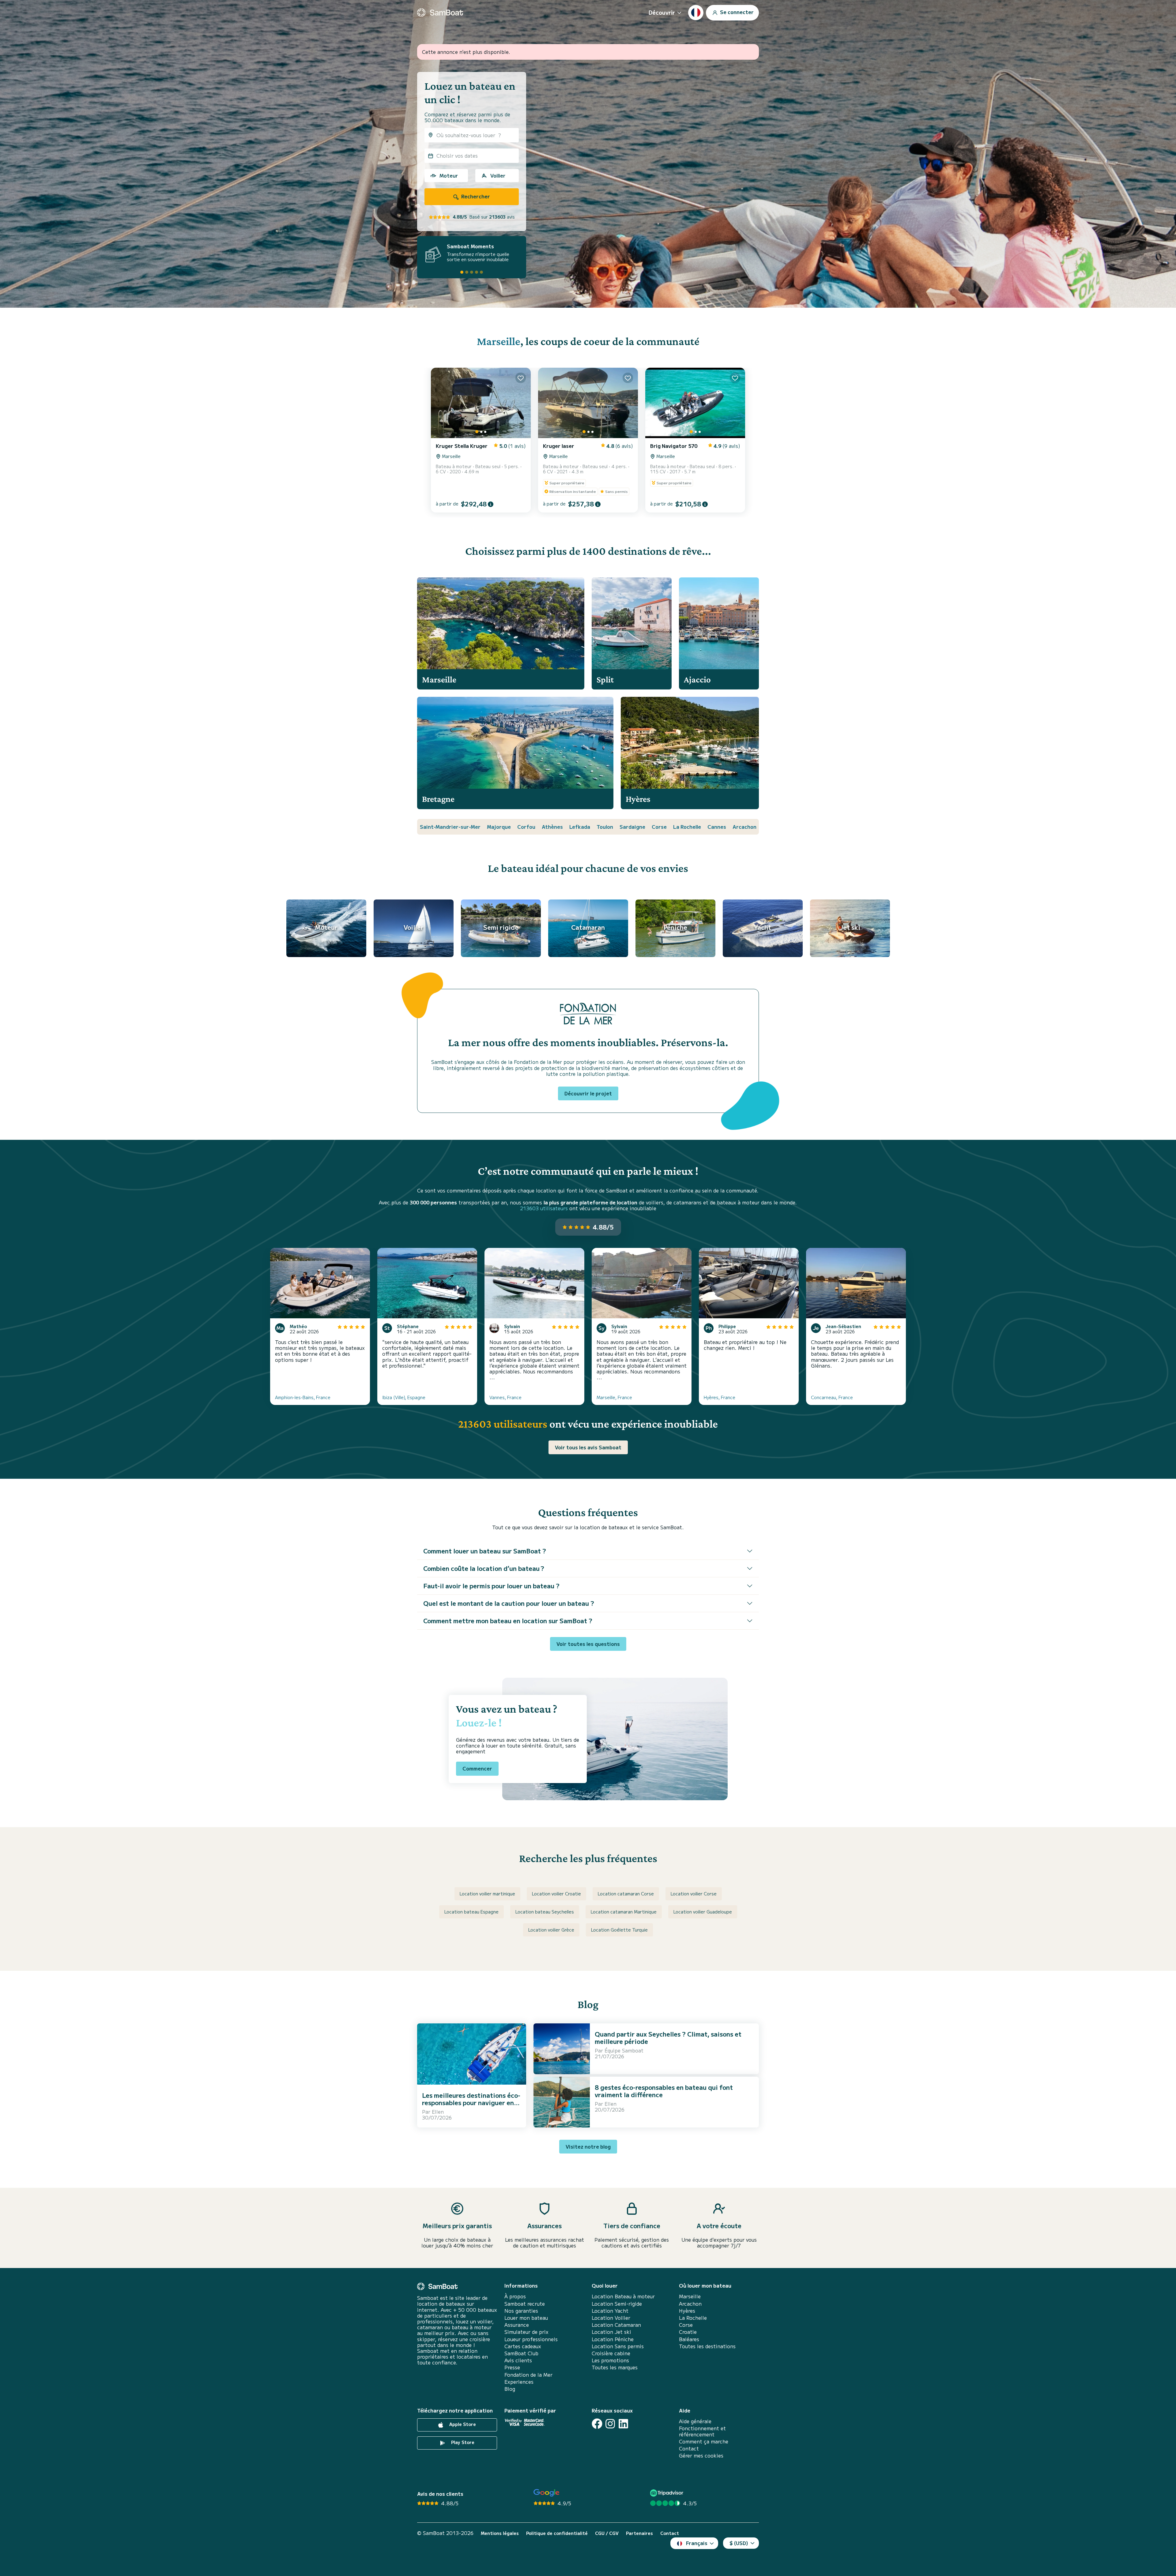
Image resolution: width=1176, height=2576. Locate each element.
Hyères (687, 2311)
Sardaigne (632, 827)
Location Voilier (611, 2318)
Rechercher (475, 196)
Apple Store (462, 2424)
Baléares (689, 2339)
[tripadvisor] (667, 2493)
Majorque (499, 827)
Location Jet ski (611, 2332)
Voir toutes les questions (588, 1644)
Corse (659, 827)
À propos (515, 2296)
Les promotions (610, 2360)
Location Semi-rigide (617, 2304)
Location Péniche (613, 2339)
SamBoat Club (521, 2353)
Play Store (462, 2442)
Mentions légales (500, 2533)
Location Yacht (610, 2311)
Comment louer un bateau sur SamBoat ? (485, 1551)
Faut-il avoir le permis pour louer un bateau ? (491, 1586)
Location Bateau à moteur (623, 2296)
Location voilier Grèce (551, 1930)
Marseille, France (614, 1397)
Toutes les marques (615, 2367)
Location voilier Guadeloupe (703, 1912)
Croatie (688, 2332)
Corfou (526, 827)
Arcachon (744, 827)
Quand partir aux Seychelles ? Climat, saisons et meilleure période (668, 2038)
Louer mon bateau (526, 2318)
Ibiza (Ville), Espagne (404, 1397)
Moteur (449, 175)
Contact (689, 2448)
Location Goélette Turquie (619, 1930)
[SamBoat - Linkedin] (623, 2424)
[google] (547, 2493)
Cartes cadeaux (523, 2346)
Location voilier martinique (487, 1894)
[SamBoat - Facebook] (597, 2424)
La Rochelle (687, 827)
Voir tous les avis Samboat (588, 1447)
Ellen (438, 2112)
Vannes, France (505, 1397)
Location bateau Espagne (471, 1912)
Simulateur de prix (526, 2332)
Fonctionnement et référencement (702, 2431)
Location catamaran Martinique (624, 1912)
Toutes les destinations (707, 2346)
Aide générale (695, 2421)
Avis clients (518, 2360)
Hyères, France (720, 1397)
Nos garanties (521, 2311)
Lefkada (580, 827)
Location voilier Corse (694, 1894)
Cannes (717, 827)
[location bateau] (440, 13)
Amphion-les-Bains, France (303, 1397)
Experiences (519, 2382)
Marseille (499, 341)
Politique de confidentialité (557, 2533)
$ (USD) (739, 2543)
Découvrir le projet (588, 1093)
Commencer (477, 1768)
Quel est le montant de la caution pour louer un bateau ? (509, 1603)
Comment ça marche (704, 2441)
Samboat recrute (525, 2304)
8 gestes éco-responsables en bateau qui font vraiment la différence (664, 2091)
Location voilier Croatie (556, 1894)
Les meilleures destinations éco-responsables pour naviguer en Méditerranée (471, 2103)
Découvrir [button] (662, 12)
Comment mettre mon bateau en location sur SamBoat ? (508, 1621)
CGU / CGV (607, 2533)
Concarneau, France (832, 1397)
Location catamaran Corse (626, 1894)
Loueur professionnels (531, 2339)
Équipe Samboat (624, 2050)
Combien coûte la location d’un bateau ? (484, 1568)
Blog (510, 2389)
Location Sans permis (618, 2346)
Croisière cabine (611, 2353)
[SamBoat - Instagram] (610, 2424)
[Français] (696, 13)
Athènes (552, 827)
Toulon (605, 827)
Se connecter (736, 12)
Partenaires (639, 2533)
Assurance (517, 2325)
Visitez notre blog (588, 2146)
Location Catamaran (616, 2325)
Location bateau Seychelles (545, 1912)
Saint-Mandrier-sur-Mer (450, 827)
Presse (512, 2367)
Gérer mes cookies (701, 2456)
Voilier (498, 175)
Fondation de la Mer (528, 2375)
